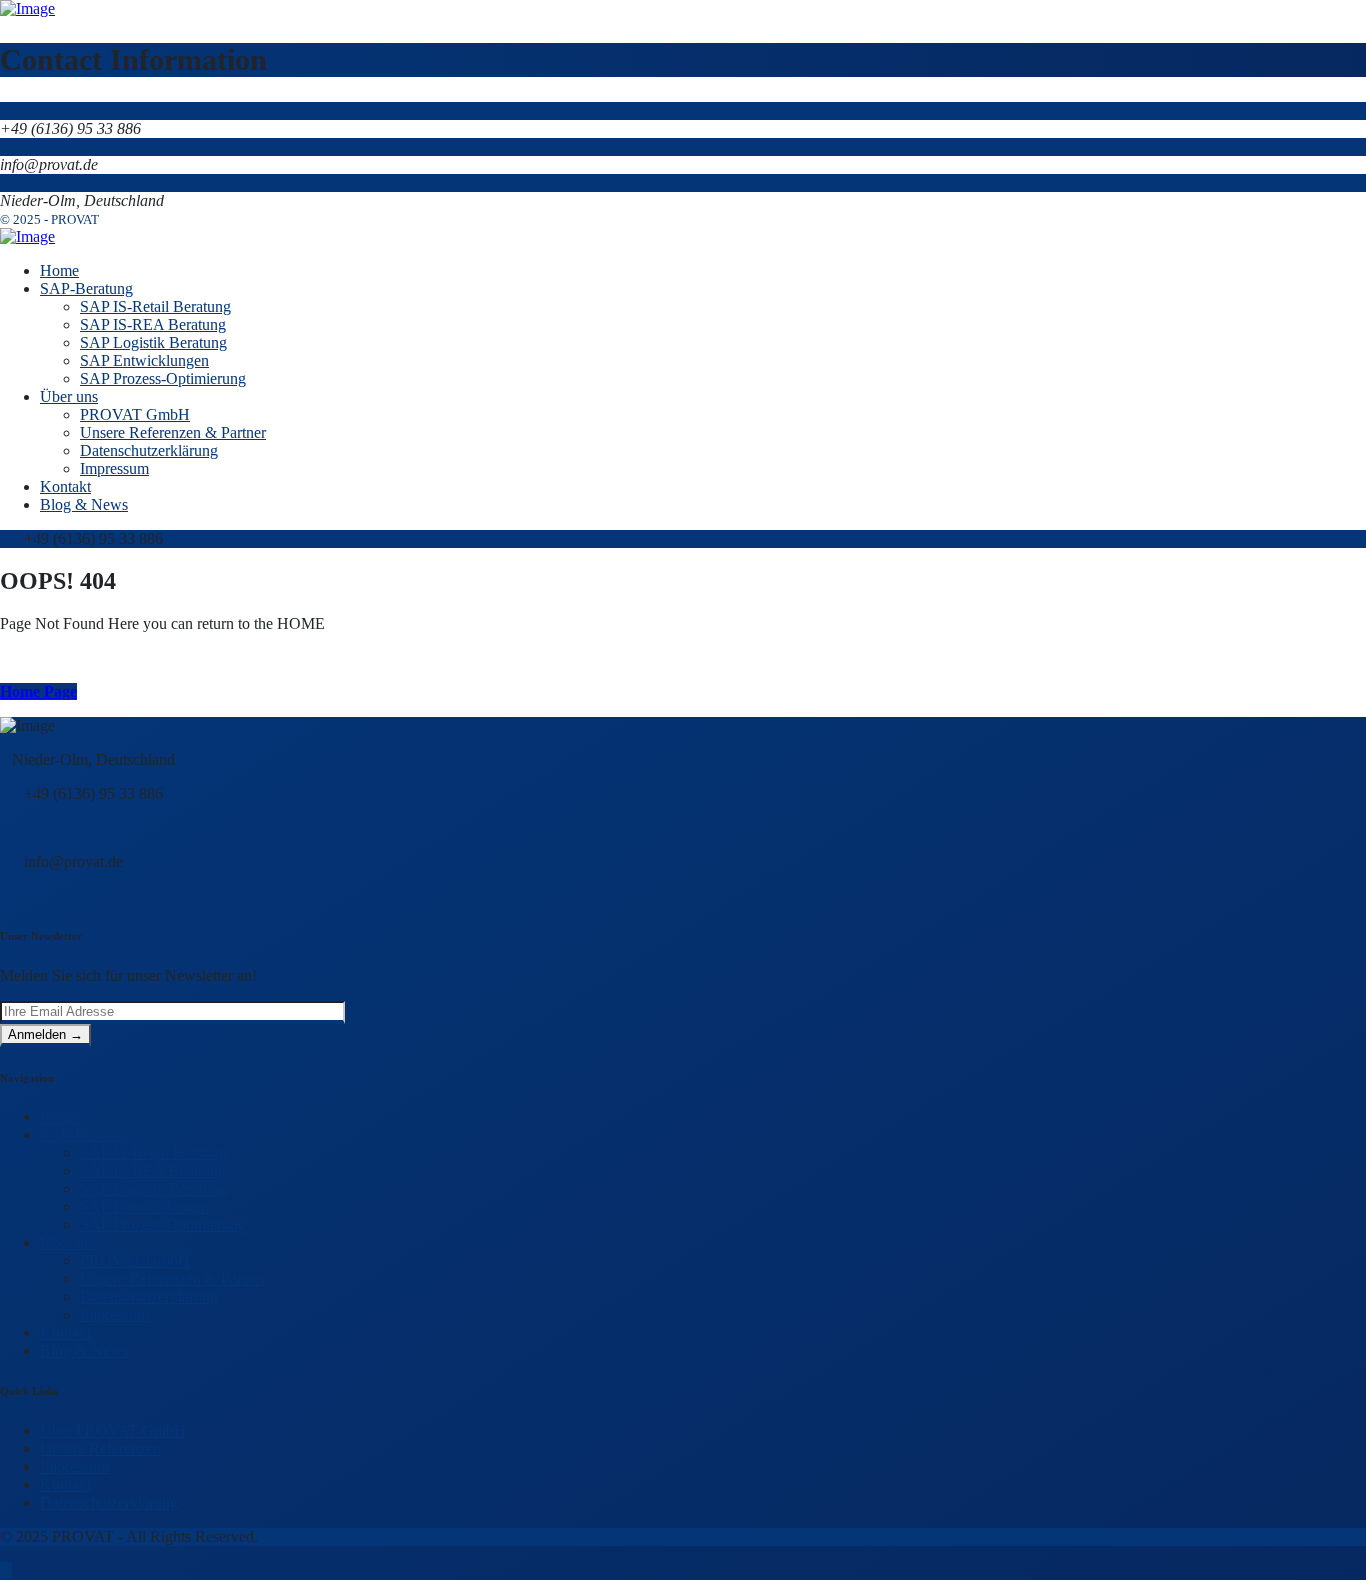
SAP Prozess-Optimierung (163, 1224)
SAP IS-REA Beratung (153, 1170)
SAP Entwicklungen (144, 1206)
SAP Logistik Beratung (153, 1188)
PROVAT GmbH (135, 1260)
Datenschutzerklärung (149, 1296)
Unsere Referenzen (100, 1448)
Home (59, 1116)
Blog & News (84, 1350)
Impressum (114, 1314)
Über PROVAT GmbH (113, 1430)
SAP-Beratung (86, 1134)
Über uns (69, 1242)
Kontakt (65, 1332)
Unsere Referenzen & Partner (173, 1278)
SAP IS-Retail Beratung (155, 1152)
